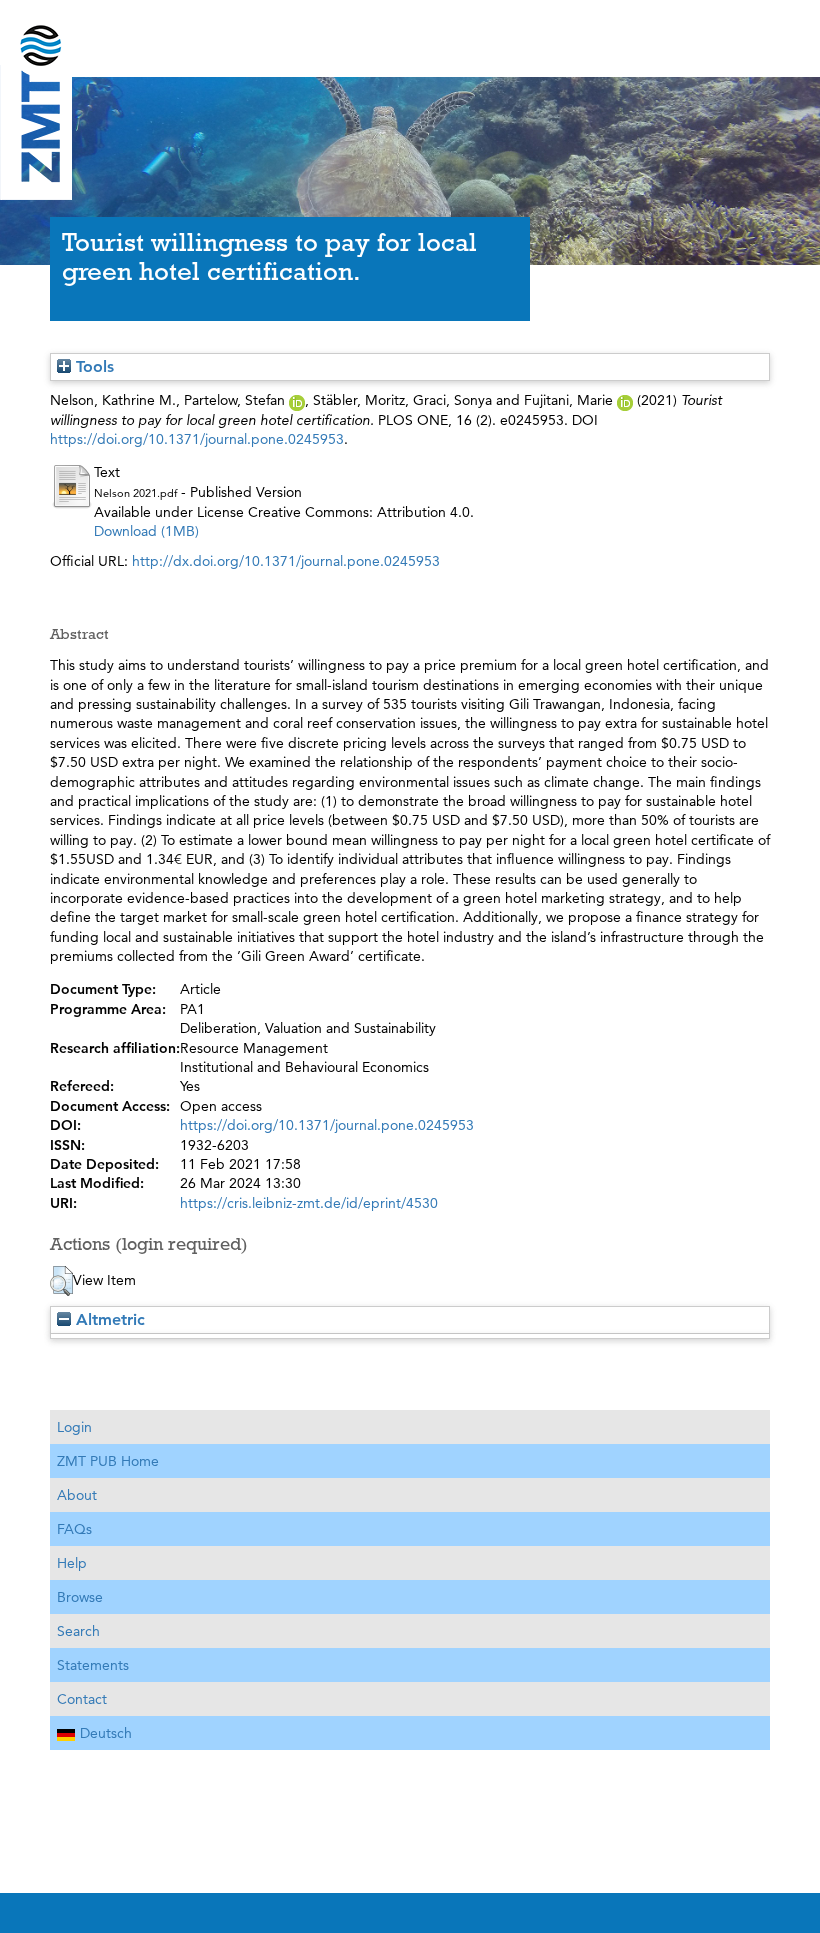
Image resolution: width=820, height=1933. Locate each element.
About (77, 1495)
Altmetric (108, 1319)
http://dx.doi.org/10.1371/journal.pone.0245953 (286, 561)
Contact (82, 1699)
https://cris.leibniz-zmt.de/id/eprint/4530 (309, 1203)
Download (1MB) (146, 531)
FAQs (74, 1529)
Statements (93, 1665)
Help (72, 1563)
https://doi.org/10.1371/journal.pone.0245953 (197, 439)
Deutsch (106, 1733)
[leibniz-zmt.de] (410, 32)
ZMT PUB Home (108, 1461)
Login (74, 1427)
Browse (80, 1597)
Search (78, 1631)
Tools (92, 366)
